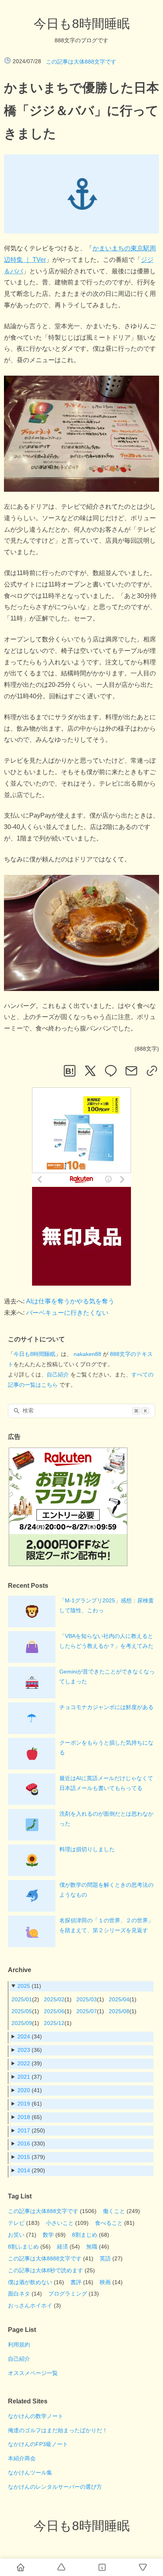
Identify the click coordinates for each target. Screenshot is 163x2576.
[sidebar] (102, 2567)
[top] (61, 2567)
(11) (29, 1986)
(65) (30, 2117)
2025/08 (119, 2011)
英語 (105, 2258)
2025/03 (87, 1999)
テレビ (16, 2223)
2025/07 (87, 2011)
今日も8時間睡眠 (82, 24)
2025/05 (22, 2011)
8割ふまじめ (23, 2247)
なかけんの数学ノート (36, 2416)
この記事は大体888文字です (81, 62)
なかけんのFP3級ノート (38, 2444)
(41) (30, 2090)
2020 (24, 2090)
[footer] (143, 2567)
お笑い (16, 2235)
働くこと (114, 2211)
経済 (63, 2247)
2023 (24, 2050)
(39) (30, 2063)
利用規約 (19, 2345)
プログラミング (68, 2294)
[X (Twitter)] (90, 1071)
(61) (30, 2104)
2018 (24, 2117)
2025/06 (54, 2011)
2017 (24, 2130)
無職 (92, 2247)
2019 (24, 2104)
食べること (109, 2223)
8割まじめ (85, 2235)
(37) (30, 2077)
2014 (24, 2170)
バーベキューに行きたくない (67, 1313)
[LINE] (111, 1071)
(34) (30, 2036)
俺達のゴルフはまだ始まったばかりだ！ (58, 2430)
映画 (105, 2282)
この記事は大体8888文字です (45, 2258)
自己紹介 (58, 1374)
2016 (24, 2144)
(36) (30, 2050)
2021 (24, 2077)
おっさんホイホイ (30, 2305)
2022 (24, 2063)
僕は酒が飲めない (30, 2282)
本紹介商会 (22, 2458)
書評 (76, 2282)
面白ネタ (19, 2294)
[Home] (20, 2567)
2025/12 (54, 2023)
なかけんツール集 (30, 2473)
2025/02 (54, 1999)
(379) (31, 2157)
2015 (24, 2157)
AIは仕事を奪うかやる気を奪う (70, 1301)
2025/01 (22, 1999)
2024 (24, 2036)
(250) (31, 2130)
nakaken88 (87, 1354)
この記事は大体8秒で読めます (45, 2270)
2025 (24, 1986)
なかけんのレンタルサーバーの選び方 (55, 2487)
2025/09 (22, 2023)
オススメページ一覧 (33, 2373)
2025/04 (119, 1999)
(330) (31, 2144)
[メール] (131, 1071)
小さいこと (60, 2223)
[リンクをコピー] (152, 1071)
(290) (31, 2170)
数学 (48, 2235)
